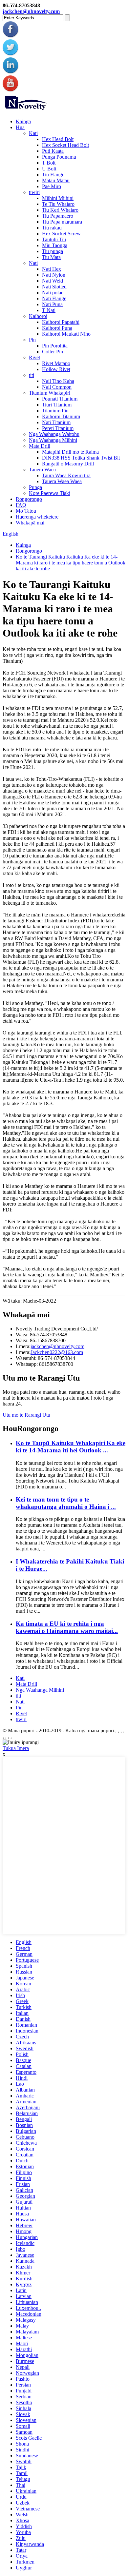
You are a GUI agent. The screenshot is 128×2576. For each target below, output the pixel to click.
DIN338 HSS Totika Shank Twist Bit (81, 458)
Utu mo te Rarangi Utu (26, 1415)
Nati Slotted (54, 287)
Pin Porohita (55, 346)
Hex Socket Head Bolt (65, 145)
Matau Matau (56, 180)
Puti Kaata (53, 151)
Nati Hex (52, 269)
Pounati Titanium (60, 399)
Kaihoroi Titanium (61, 416)
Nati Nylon (54, 275)
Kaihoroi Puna (57, 328)
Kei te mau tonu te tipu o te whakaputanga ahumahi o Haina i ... (66, 1503)
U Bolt (49, 169)
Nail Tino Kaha (58, 381)
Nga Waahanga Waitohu (54, 434)
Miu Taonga (55, 245)
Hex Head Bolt (58, 139)
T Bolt (49, 163)
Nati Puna (52, 304)
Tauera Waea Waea (62, 481)
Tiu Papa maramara (62, 222)
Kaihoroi (38, 316)
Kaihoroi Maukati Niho (66, 334)
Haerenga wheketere (37, 517)
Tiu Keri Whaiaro (60, 210)
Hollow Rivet (56, 369)
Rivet (34, 357)
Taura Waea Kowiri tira (66, 475)
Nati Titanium (56, 422)
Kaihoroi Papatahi (61, 322)
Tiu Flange (53, 175)
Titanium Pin (55, 411)
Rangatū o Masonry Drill (68, 464)
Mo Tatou (26, 511)
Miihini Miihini (58, 198)
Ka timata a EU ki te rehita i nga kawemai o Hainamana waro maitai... (67, 1627)
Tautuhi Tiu (54, 239)
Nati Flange (54, 298)
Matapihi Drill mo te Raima (70, 452)
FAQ (21, 505)
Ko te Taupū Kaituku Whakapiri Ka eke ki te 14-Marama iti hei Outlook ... (71, 1447)
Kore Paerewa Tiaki (50, 493)
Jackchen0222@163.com (57, 1352)
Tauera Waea (42, 470)
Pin (32, 340)
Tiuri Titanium (57, 405)
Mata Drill (40, 446)
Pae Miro (52, 186)
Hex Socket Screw (61, 234)
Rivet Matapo (56, 363)
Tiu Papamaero (58, 216)
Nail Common (57, 387)
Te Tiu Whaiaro (58, 204)
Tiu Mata (51, 257)
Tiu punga (53, 251)
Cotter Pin (53, 352)
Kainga (23, 121)
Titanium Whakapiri (50, 393)
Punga (35, 487)
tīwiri (34, 192)
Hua (20, 127)
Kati (33, 133)
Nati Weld (53, 281)
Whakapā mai (30, 523)
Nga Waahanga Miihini (53, 440)
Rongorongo (29, 499)
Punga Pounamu (59, 157)
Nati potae (53, 293)
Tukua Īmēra (16, 1748)
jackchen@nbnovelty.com (31, 11)
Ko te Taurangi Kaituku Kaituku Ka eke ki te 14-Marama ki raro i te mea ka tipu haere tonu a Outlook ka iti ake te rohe (71, 563)
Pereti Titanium (58, 428)
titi (32, 375)
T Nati (49, 310)
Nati (33, 263)
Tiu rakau (52, 228)
